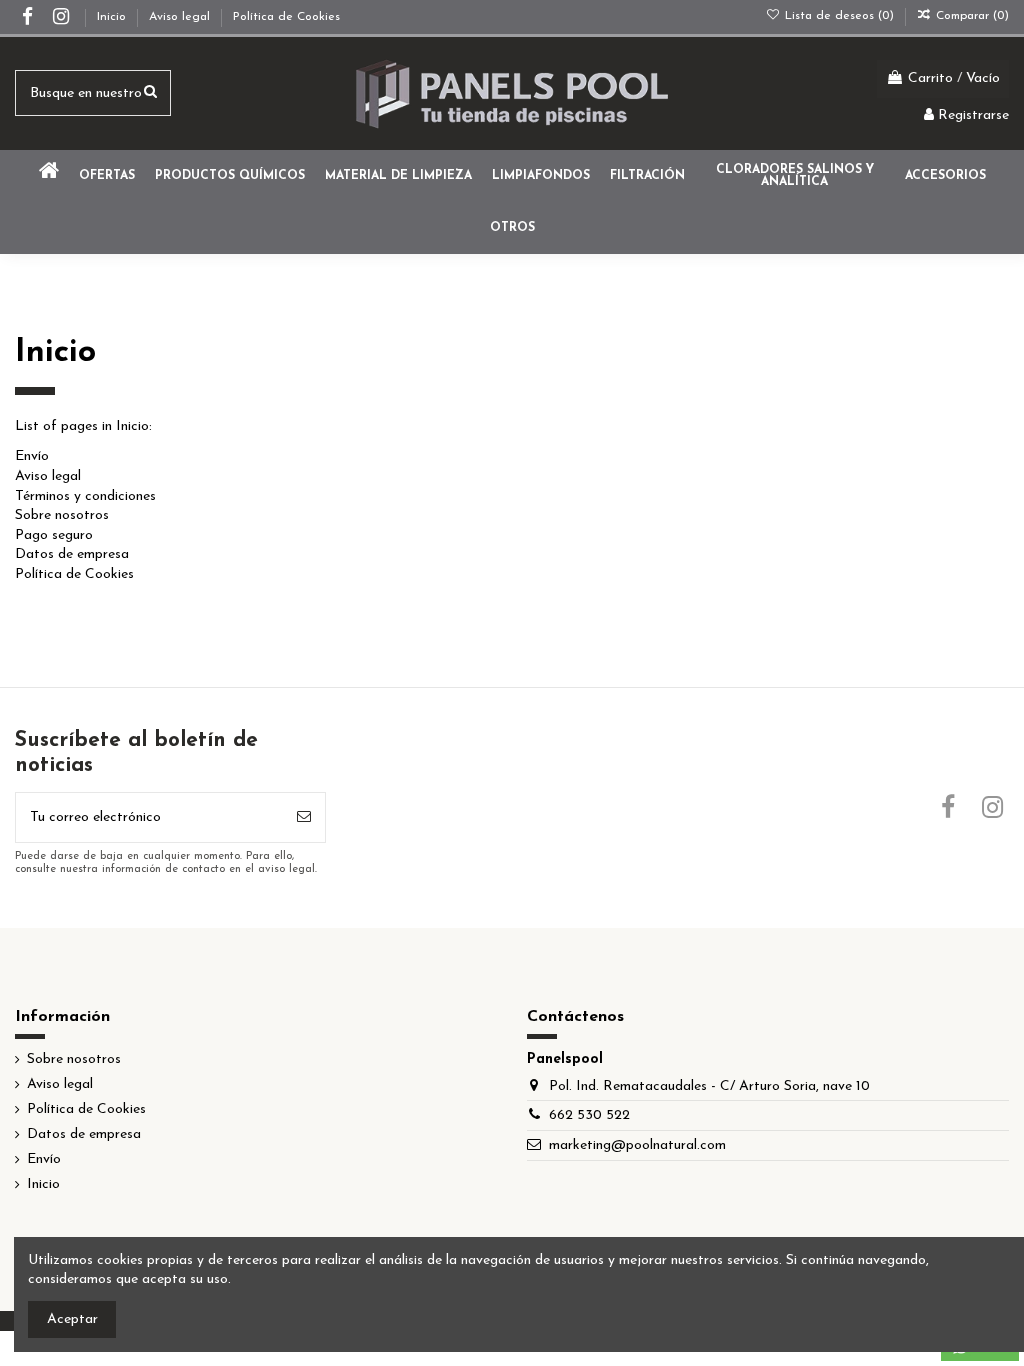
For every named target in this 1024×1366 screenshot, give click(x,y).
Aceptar (72, 1319)
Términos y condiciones (85, 496)
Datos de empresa (72, 554)
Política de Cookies (286, 17)
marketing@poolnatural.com (637, 1145)
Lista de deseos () (839, 16)
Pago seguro (54, 535)
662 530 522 (589, 1115)
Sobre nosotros (62, 515)
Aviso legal (181, 17)
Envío (32, 456)
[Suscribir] (304, 817)
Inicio (113, 17)
